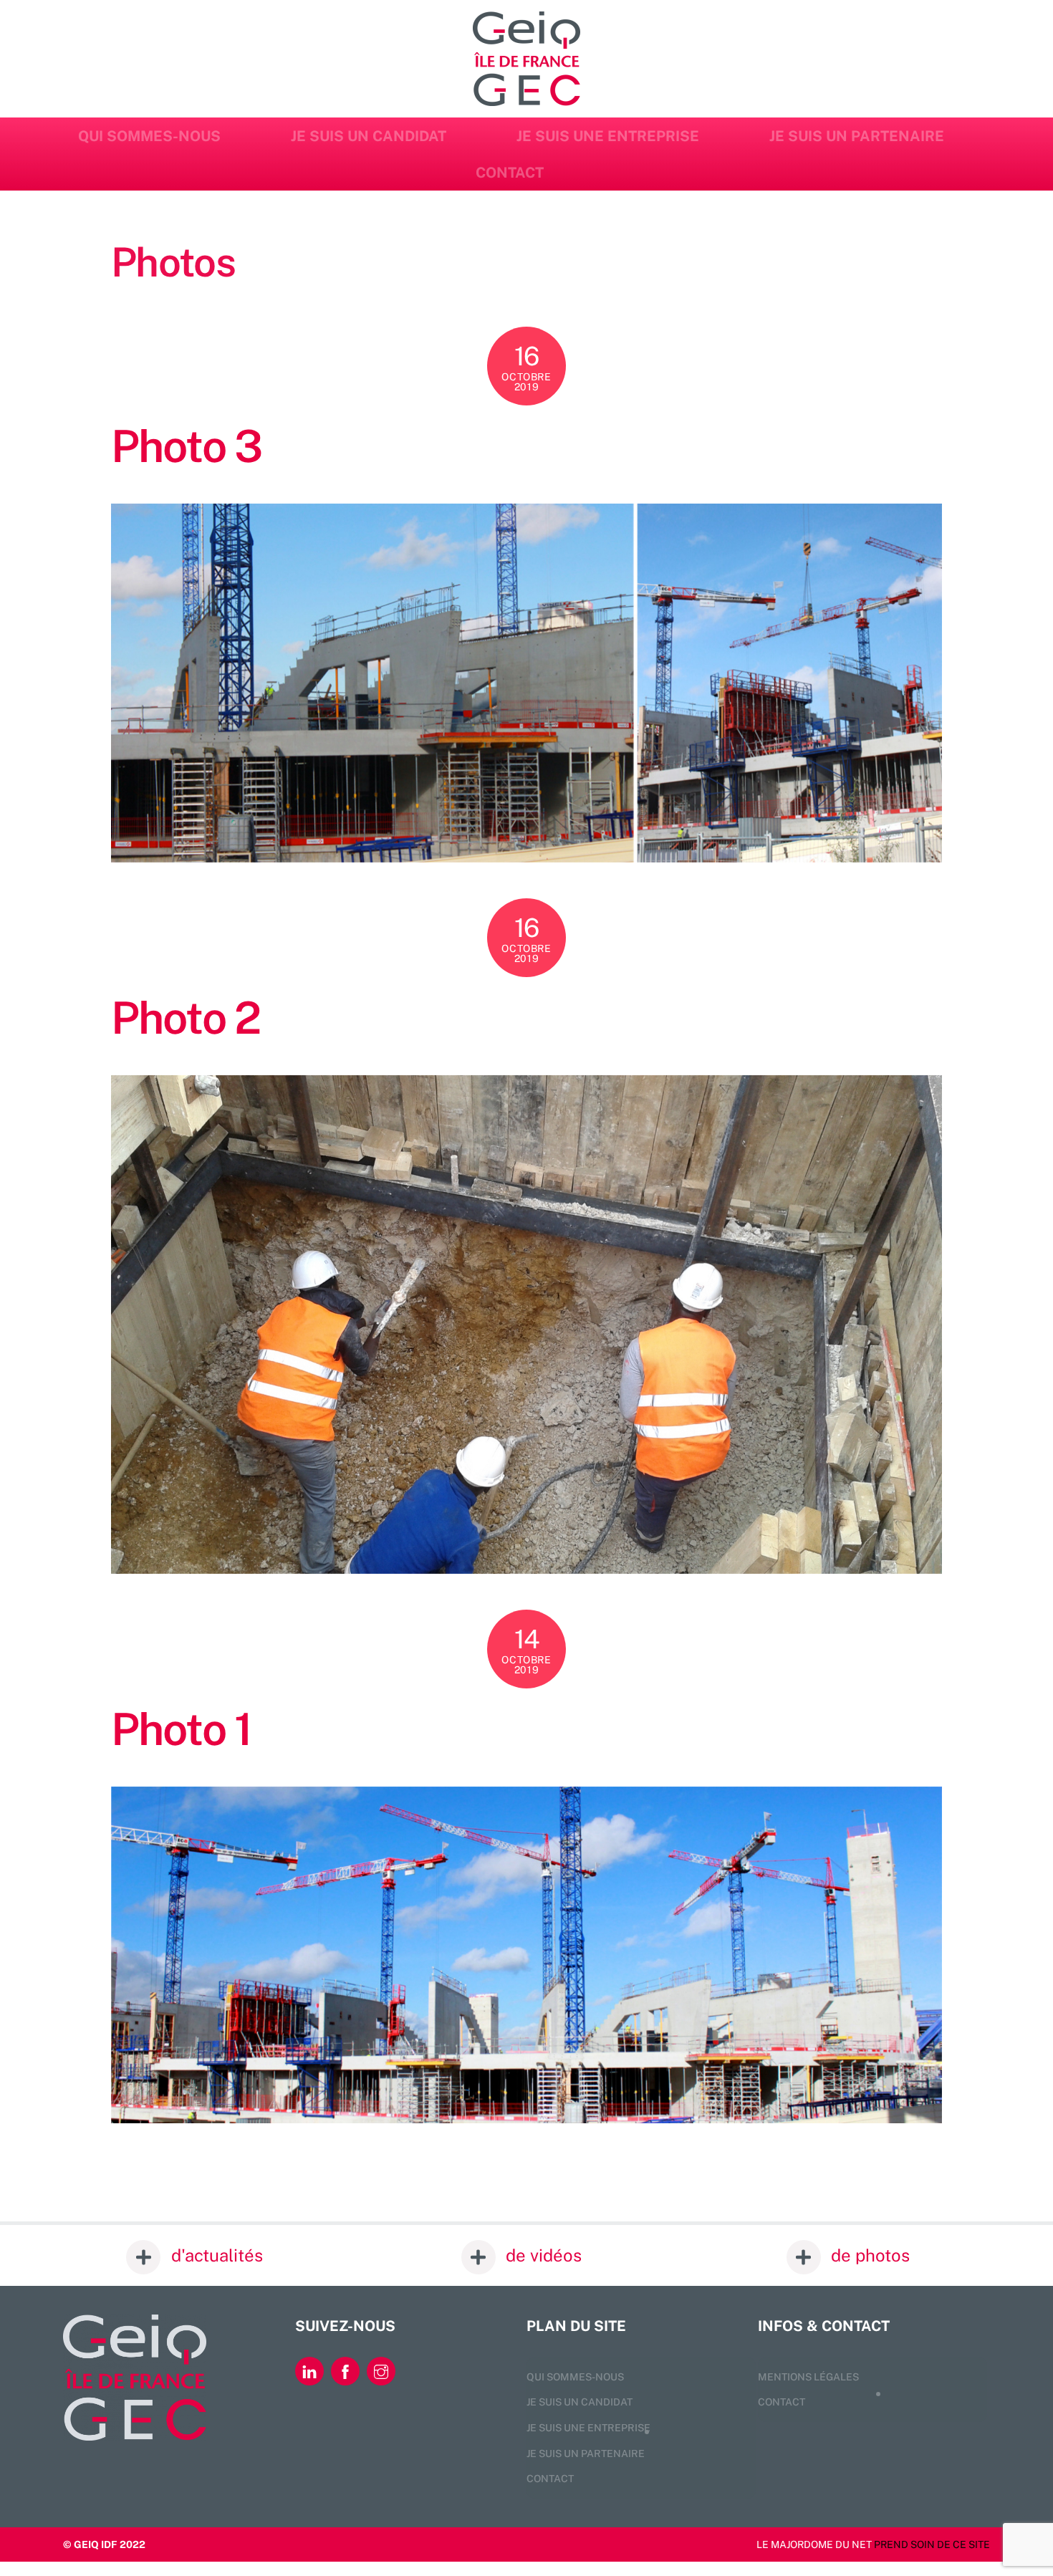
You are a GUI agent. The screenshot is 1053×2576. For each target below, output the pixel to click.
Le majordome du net (814, 2544)
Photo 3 (186, 446)
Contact (510, 173)
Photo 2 (186, 1018)
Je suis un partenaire (857, 136)
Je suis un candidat (369, 136)
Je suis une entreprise (608, 136)
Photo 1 (181, 1729)
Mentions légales (808, 2377)
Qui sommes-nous (149, 136)
